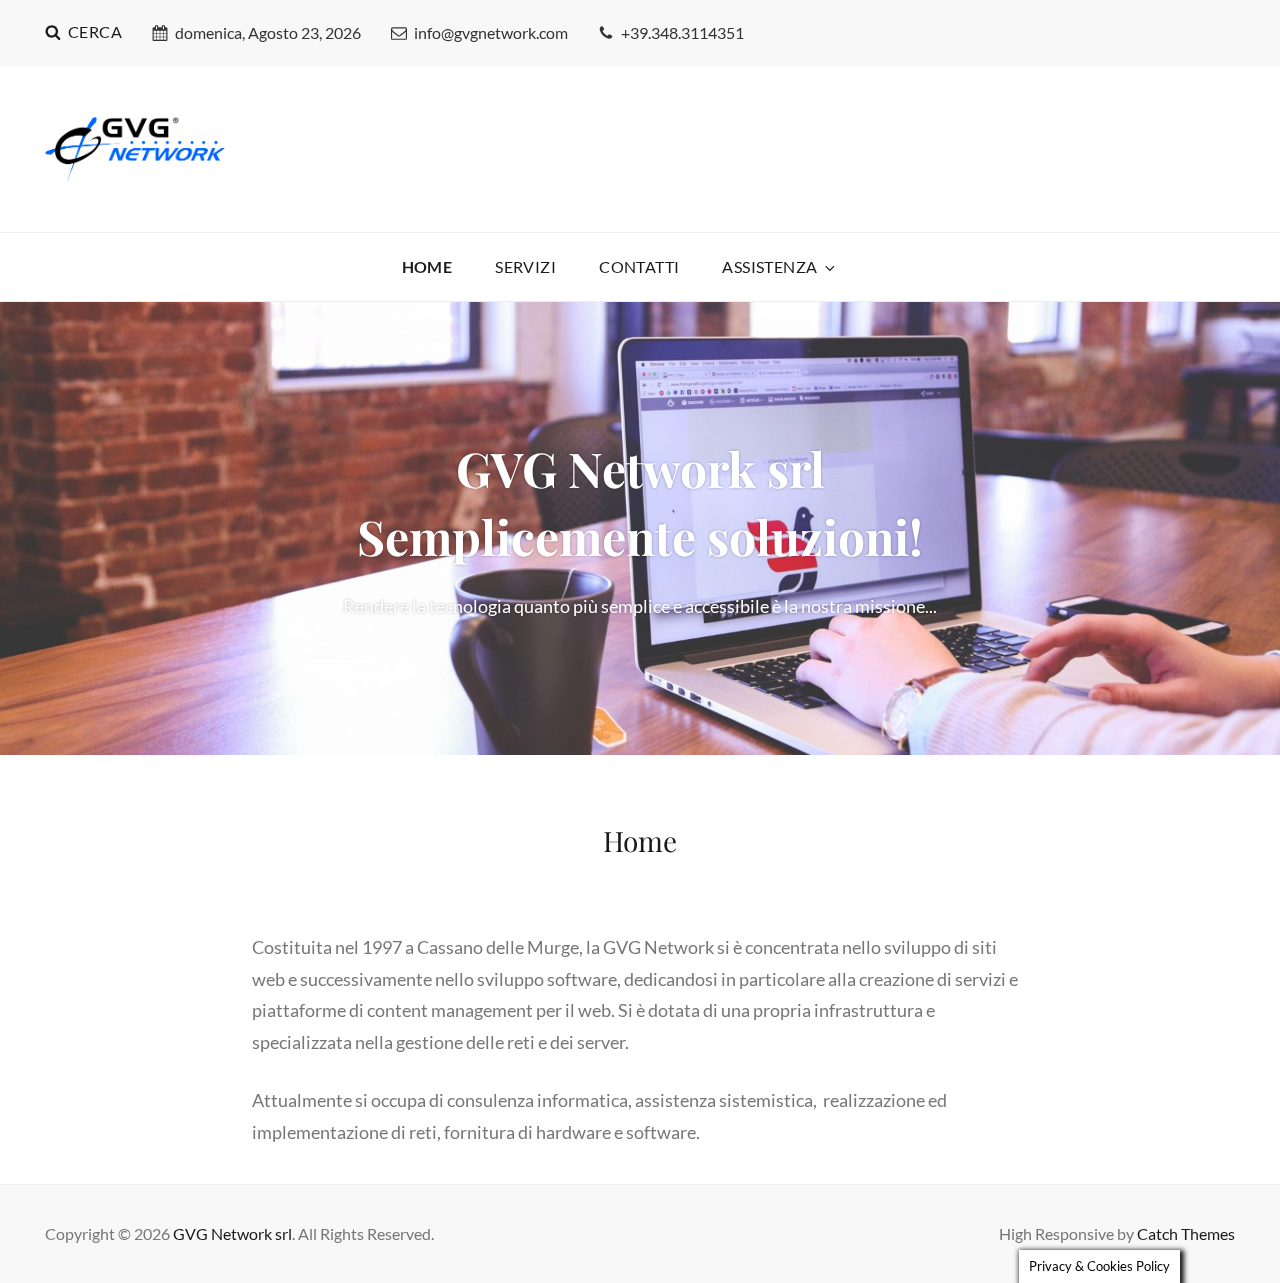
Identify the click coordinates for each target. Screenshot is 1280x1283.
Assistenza (769, 266)
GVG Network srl (232, 1233)
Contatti (639, 266)
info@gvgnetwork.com (491, 32)
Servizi (525, 266)
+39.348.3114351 (682, 32)
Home (427, 266)
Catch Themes (1186, 1233)
